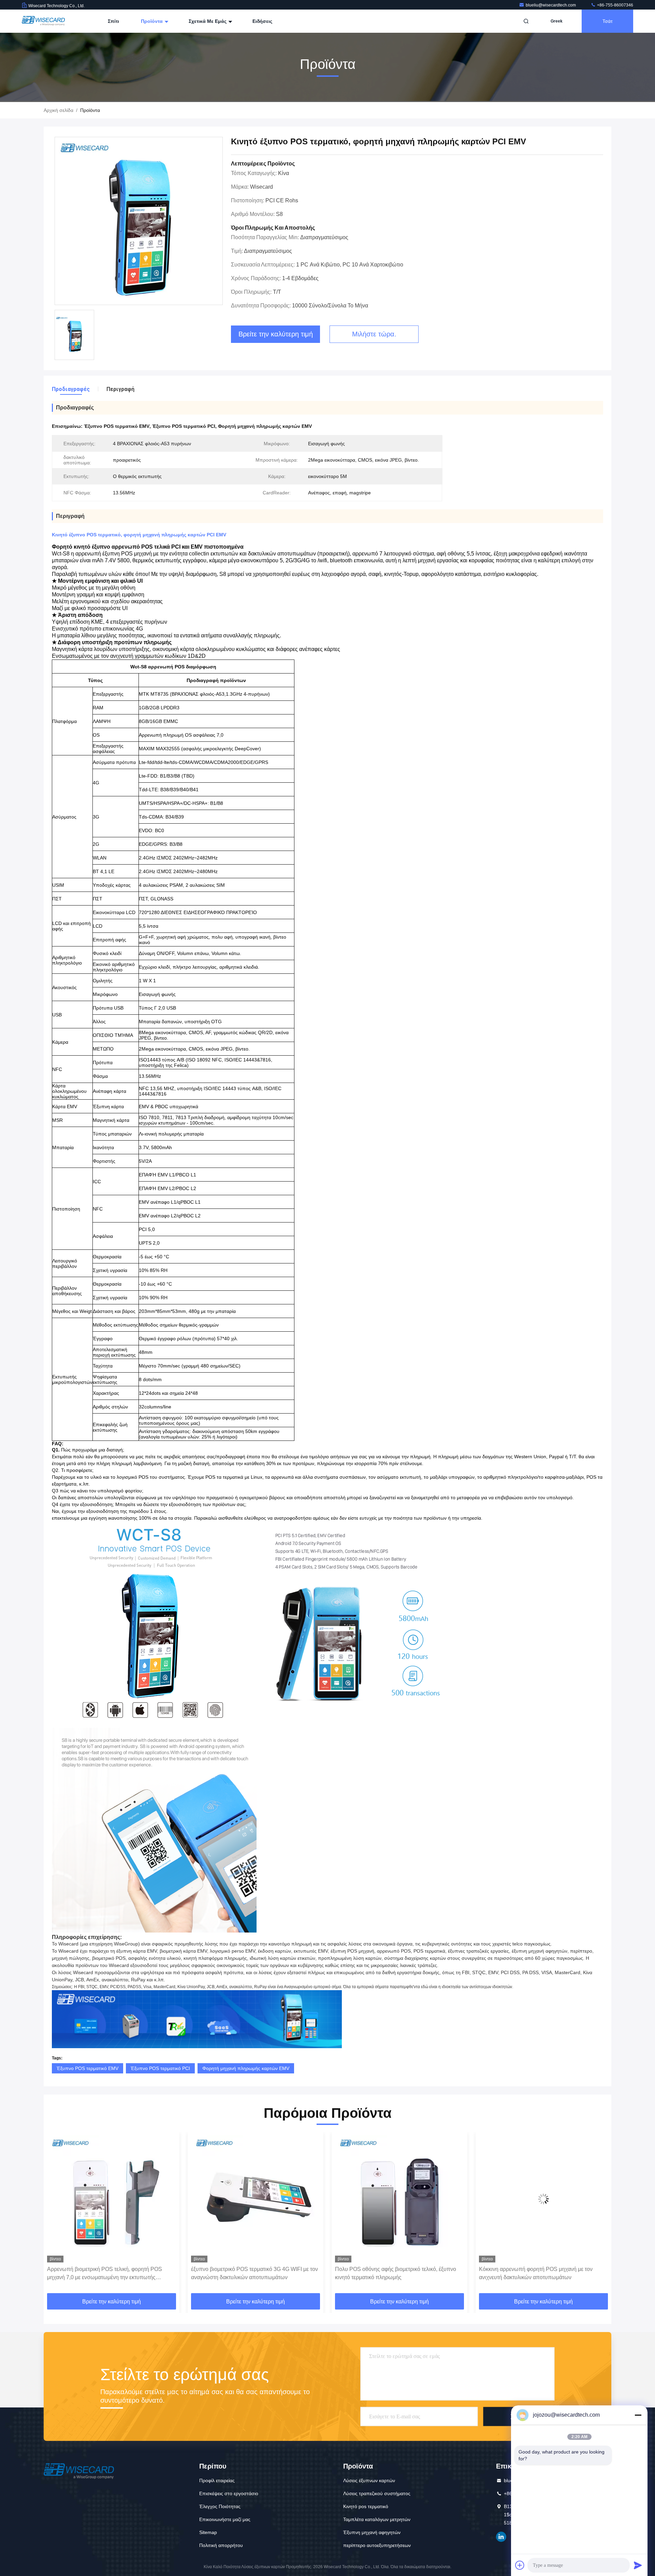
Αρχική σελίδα (59, 110)
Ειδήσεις (262, 21)
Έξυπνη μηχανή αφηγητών (372, 2532)
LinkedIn (501, 2537)
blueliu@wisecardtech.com (551, 5)
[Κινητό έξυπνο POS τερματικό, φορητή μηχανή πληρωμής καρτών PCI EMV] (139, 221)
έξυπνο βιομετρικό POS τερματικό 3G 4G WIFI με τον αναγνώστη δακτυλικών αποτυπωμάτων (111, 2273)
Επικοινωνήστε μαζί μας (225, 2519)
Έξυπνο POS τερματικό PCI (160, 2068)
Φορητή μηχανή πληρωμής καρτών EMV (246, 2068)
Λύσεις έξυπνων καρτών (369, 2480)
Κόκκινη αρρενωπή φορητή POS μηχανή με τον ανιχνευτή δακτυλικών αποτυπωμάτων (392, 2273)
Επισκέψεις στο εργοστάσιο (229, 2493)
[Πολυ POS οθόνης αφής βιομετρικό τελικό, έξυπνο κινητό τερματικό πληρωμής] (256, 2199)
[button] (56, 2215)
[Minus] (638, 2415)
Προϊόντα (152, 21)
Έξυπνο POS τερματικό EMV (88, 2068)
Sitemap (208, 2532)
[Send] (638, 2565)
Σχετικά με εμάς (208, 21)
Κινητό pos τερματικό (366, 2506)
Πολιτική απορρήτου (221, 2545)
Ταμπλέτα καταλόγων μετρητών (377, 2519)
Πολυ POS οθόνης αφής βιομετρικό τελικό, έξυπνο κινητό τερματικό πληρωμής (252, 2273)
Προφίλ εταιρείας (217, 2480)
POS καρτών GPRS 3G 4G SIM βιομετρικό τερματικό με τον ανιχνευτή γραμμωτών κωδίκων (542, 2273)
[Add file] (520, 2565)
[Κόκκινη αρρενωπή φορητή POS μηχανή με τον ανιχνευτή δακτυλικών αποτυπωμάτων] (399, 2199)
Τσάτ (608, 21)
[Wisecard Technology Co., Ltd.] (43, 21)
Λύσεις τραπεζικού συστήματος (377, 2493)
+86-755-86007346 (615, 5)
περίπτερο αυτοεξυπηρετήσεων (377, 2545)
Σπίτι (113, 21)
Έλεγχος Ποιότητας (220, 2506)
